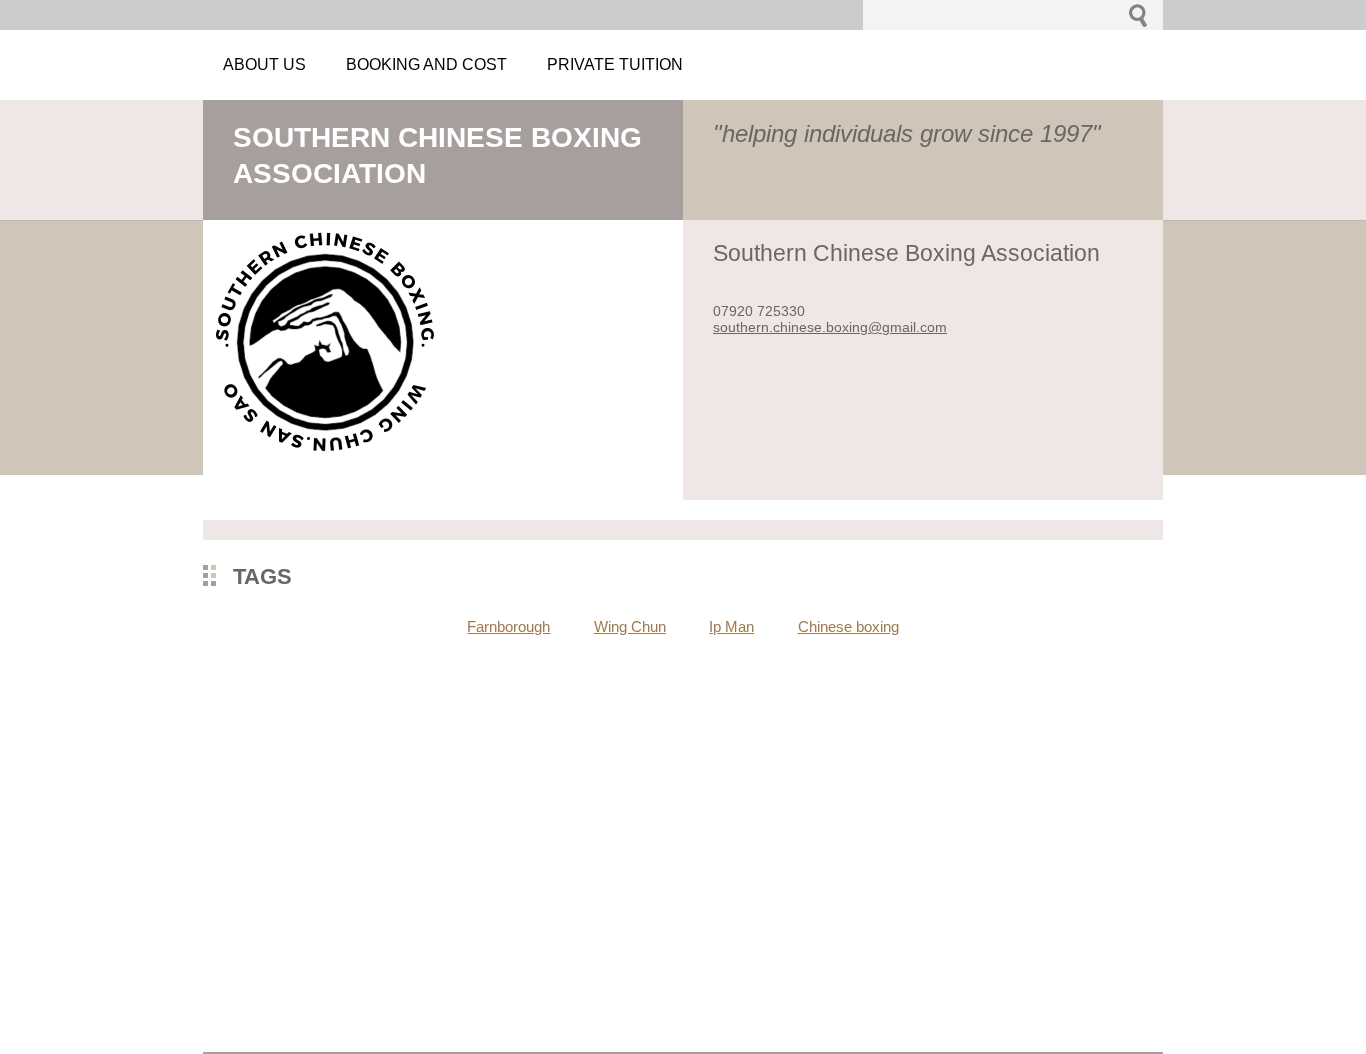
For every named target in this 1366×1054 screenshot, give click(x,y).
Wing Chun (630, 626)
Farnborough (508, 626)
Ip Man (731, 626)
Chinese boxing (848, 626)
